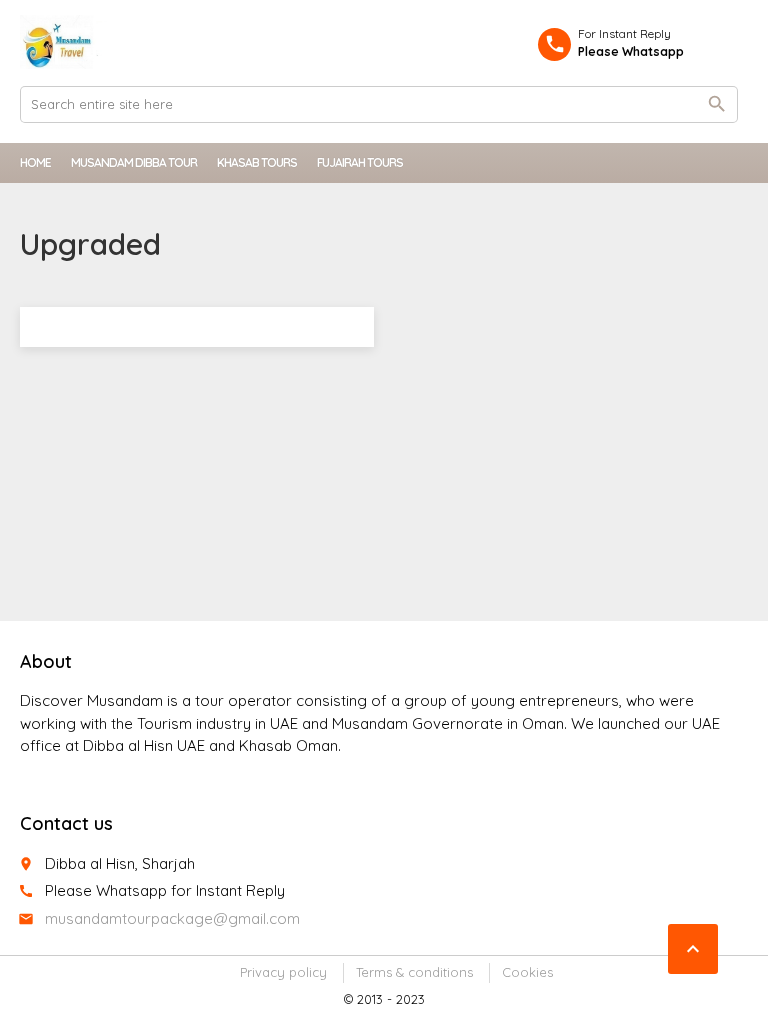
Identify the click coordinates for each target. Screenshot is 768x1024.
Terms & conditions (414, 972)
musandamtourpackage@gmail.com (172, 918)
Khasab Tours (257, 162)
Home (35, 162)
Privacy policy (283, 972)
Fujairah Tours (360, 162)
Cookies (527, 972)
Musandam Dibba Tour (134, 162)
